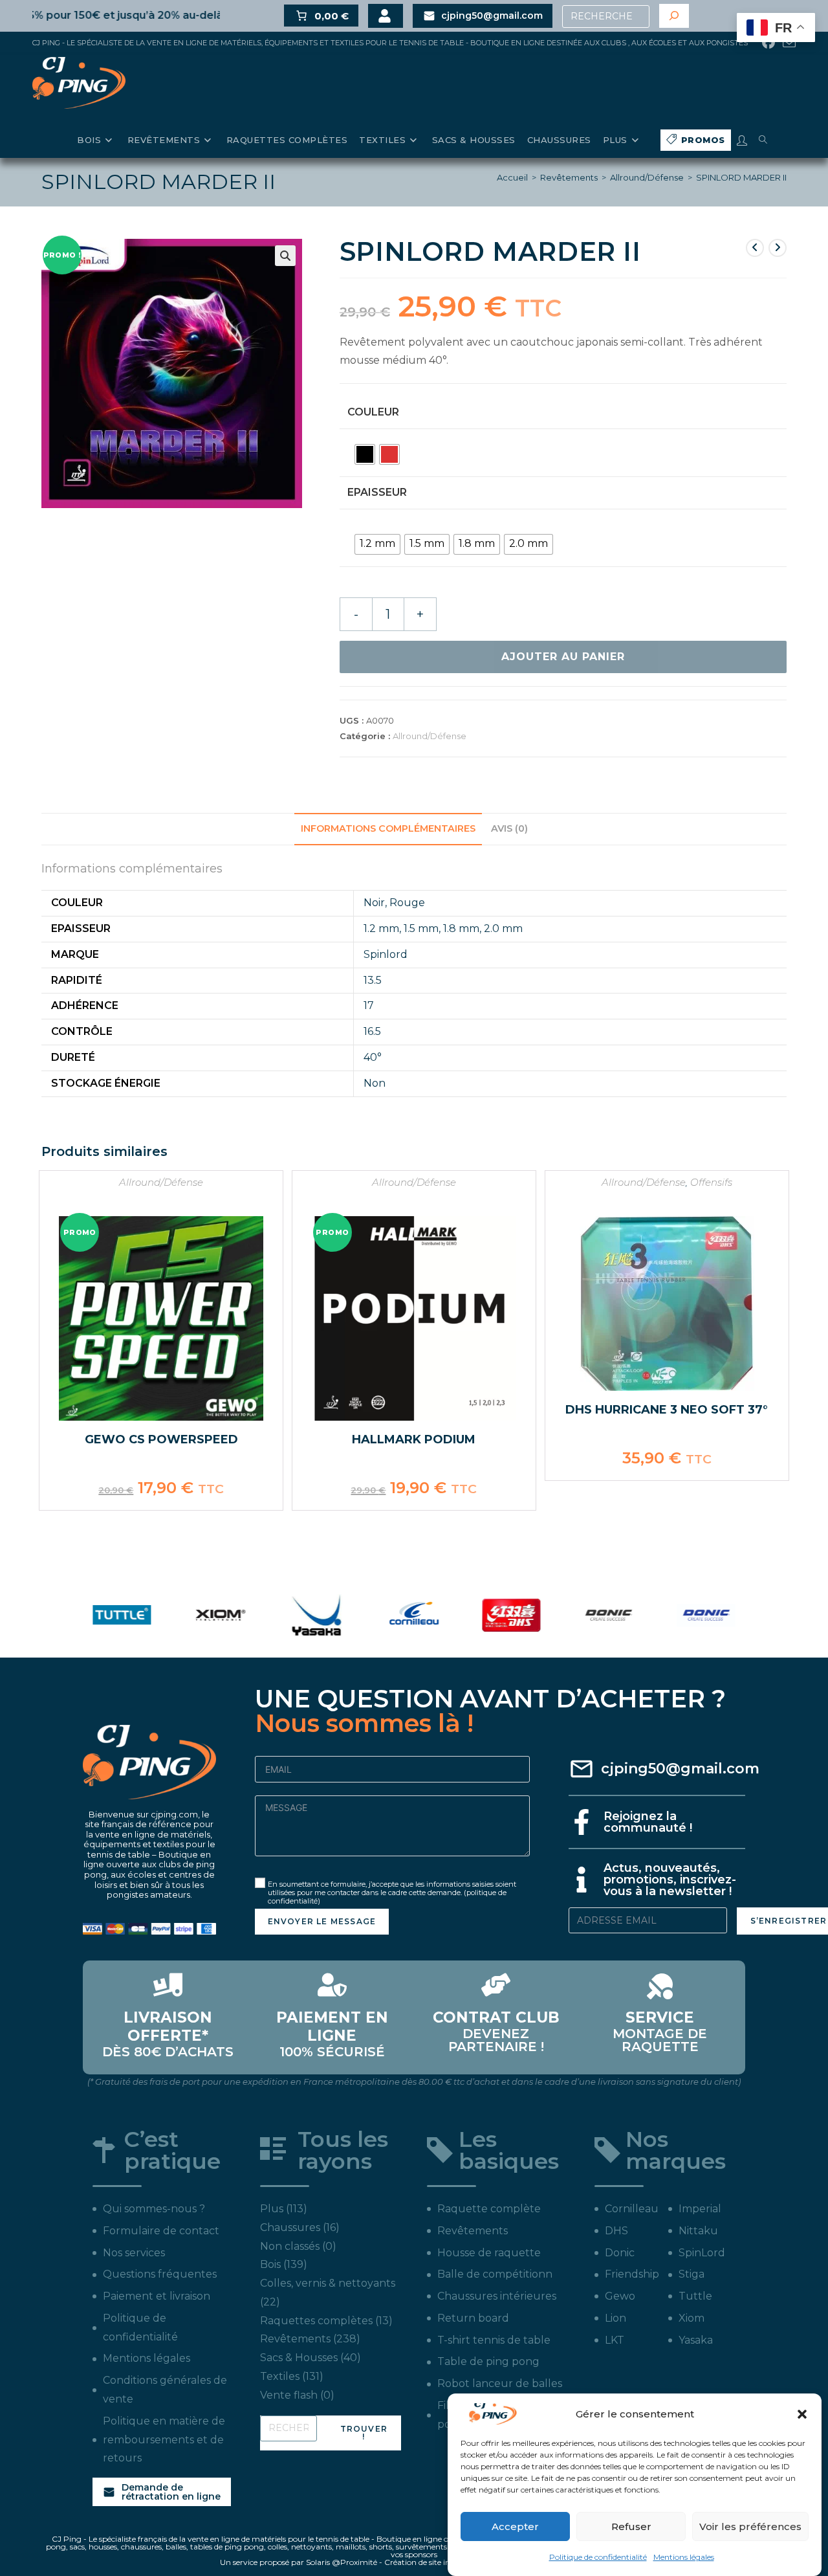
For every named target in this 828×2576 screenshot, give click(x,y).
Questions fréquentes (160, 2274)
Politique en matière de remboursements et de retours (164, 2440)
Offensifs (711, 1182)
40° (373, 1057)
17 (369, 1005)
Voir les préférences (750, 2526)
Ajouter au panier (563, 657)
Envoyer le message (322, 1921)
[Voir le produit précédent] (755, 248)
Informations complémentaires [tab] (388, 828)
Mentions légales (684, 2557)
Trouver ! (364, 2433)
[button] (802, 2414)
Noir (374, 903)
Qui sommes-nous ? (154, 2209)
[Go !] (674, 16)
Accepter (515, 2526)
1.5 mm (421, 928)
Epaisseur (377, 492)
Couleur (373, 412)
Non (375, 1083)
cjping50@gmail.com (680, 1769)
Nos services (134, 2253)
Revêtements (569, 177)
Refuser (631, 2526)
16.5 (372, 1031)
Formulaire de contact (161, 2231)
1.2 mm (381, 928)
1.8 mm (461, 928)
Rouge (407, 903)
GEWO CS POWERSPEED (161, 1439)
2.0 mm (503, 928)
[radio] (365, 454)
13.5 (373, 980)
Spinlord (386, 954)
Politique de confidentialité (598, 2557)
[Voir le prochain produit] (778, 248)
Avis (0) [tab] (509, 828)
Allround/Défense (647, 177)
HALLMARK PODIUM (414, 1439)
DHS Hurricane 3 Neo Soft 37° (667, 1410)
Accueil (512, 177)
